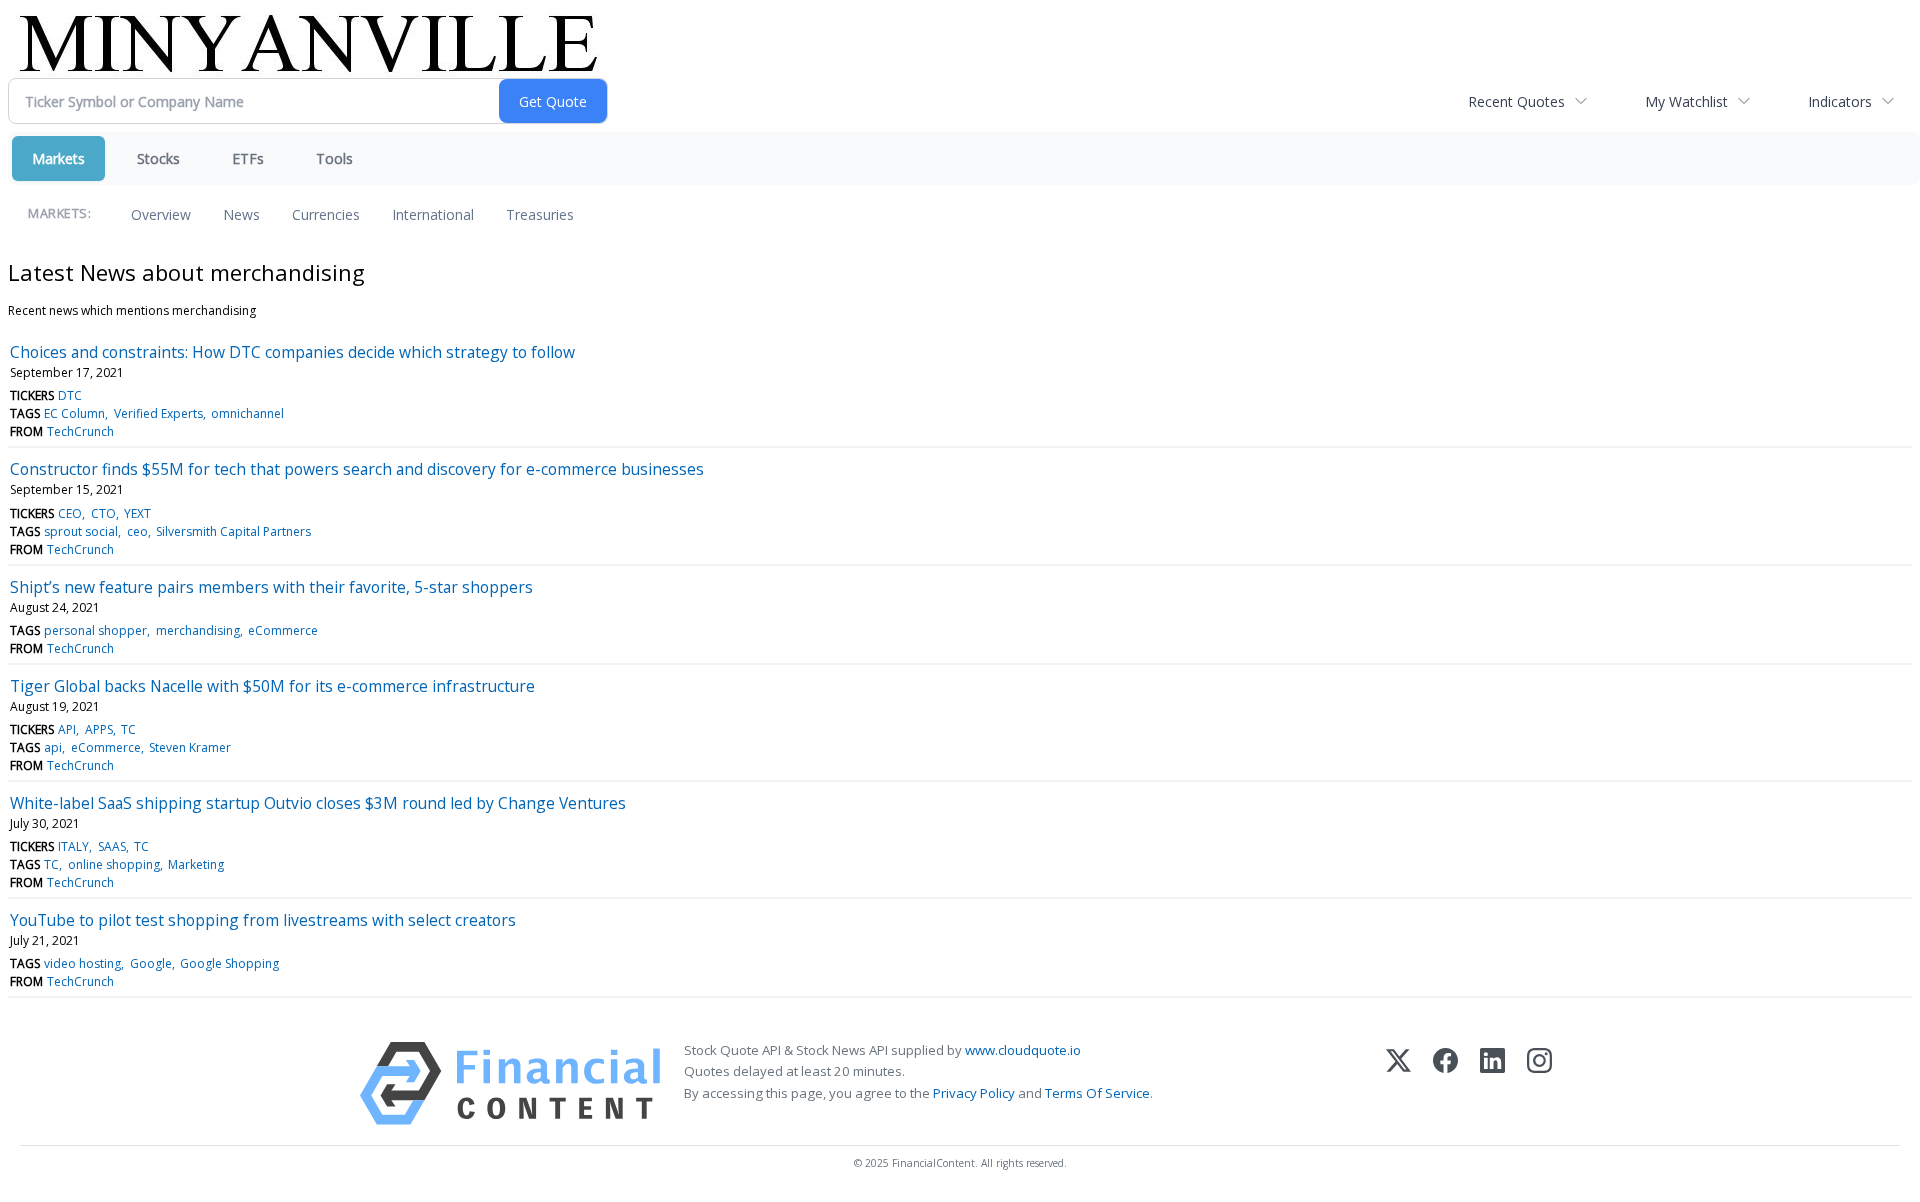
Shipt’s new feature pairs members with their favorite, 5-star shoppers (271, 587)
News (241, 214)
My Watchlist (1686, 101)
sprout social (81, 531)
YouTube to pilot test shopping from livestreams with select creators (263, 920)
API (67, 729)
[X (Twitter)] (1398, 1083)
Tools (334, 158)
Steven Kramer (190, 747)
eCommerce (283, 630)
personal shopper (95, 630)
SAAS (112, 846)
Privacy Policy (974, 1093)
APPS (99, 729)
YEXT (137, 513)
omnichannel (247, 413)
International (433, 214)
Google (151, 963)
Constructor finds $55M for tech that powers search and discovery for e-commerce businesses (357, 469)
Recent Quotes (1516, 101)
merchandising (198, 630)
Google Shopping (229, 963)
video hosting (82, 963)
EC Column (74, 413)
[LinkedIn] (1492, 1083)
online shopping (114, 864)
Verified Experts (158, 413)
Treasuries (540, 214)
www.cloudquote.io (1023, 1050)
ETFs (248, 158)
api (53, 747)
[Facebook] (1445, 1083)
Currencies (326, 214)
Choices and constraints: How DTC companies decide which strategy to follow (292, 352)
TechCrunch (80, 431)
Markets (58, 158)
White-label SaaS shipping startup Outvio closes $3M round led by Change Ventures (318, 803)
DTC (70, 395)
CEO (70, 513)
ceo (137, 531)
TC (128, 729)
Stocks (158, 158)
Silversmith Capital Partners (233, 531)
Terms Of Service (1097, 1093)
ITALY (73, 846)
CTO (103, 513)
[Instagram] (1539, 1083)
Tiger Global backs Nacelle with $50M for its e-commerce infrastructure (272, 686)
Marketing (196, 864)
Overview (161, 214)
